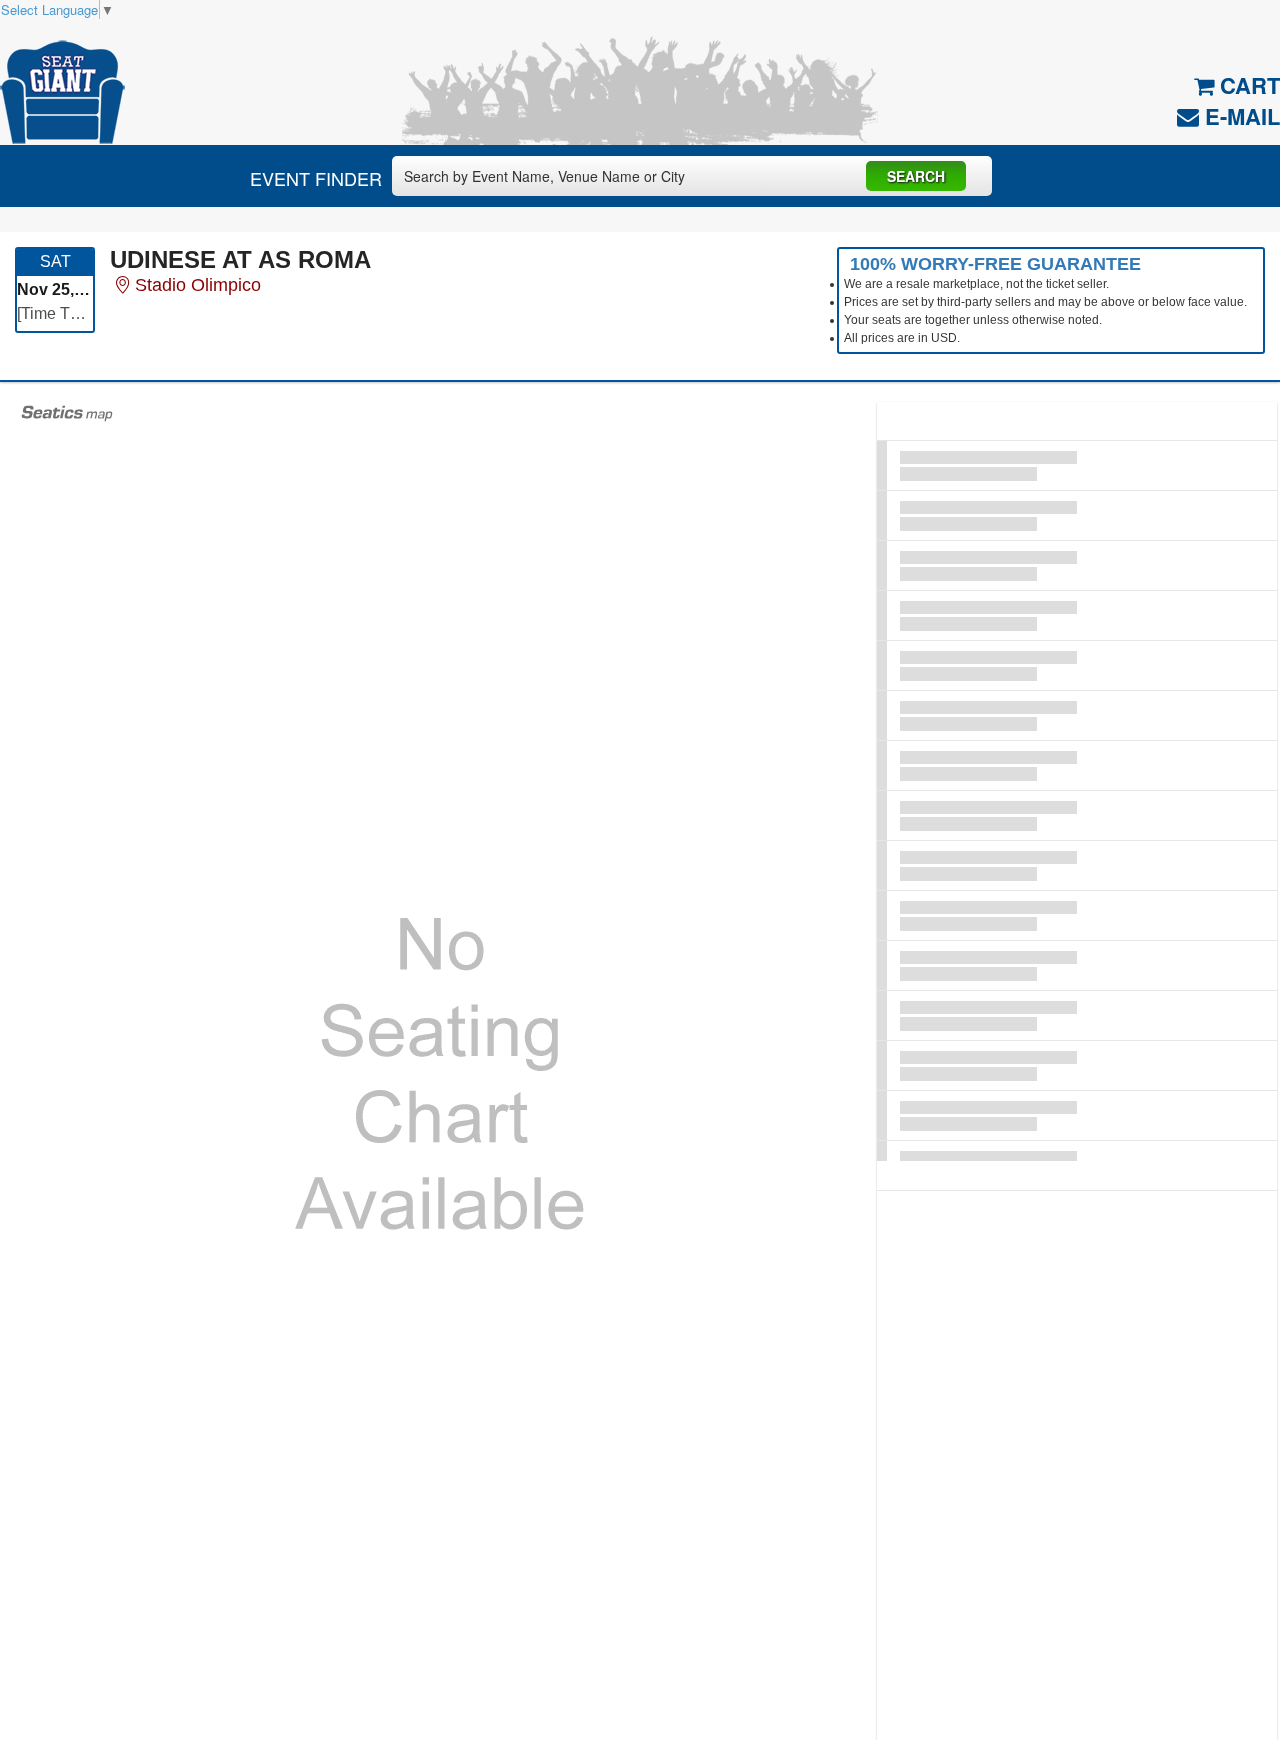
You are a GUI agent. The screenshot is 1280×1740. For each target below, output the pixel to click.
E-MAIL (1239, 116)
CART (1247, 85)
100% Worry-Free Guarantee (995, 264)
